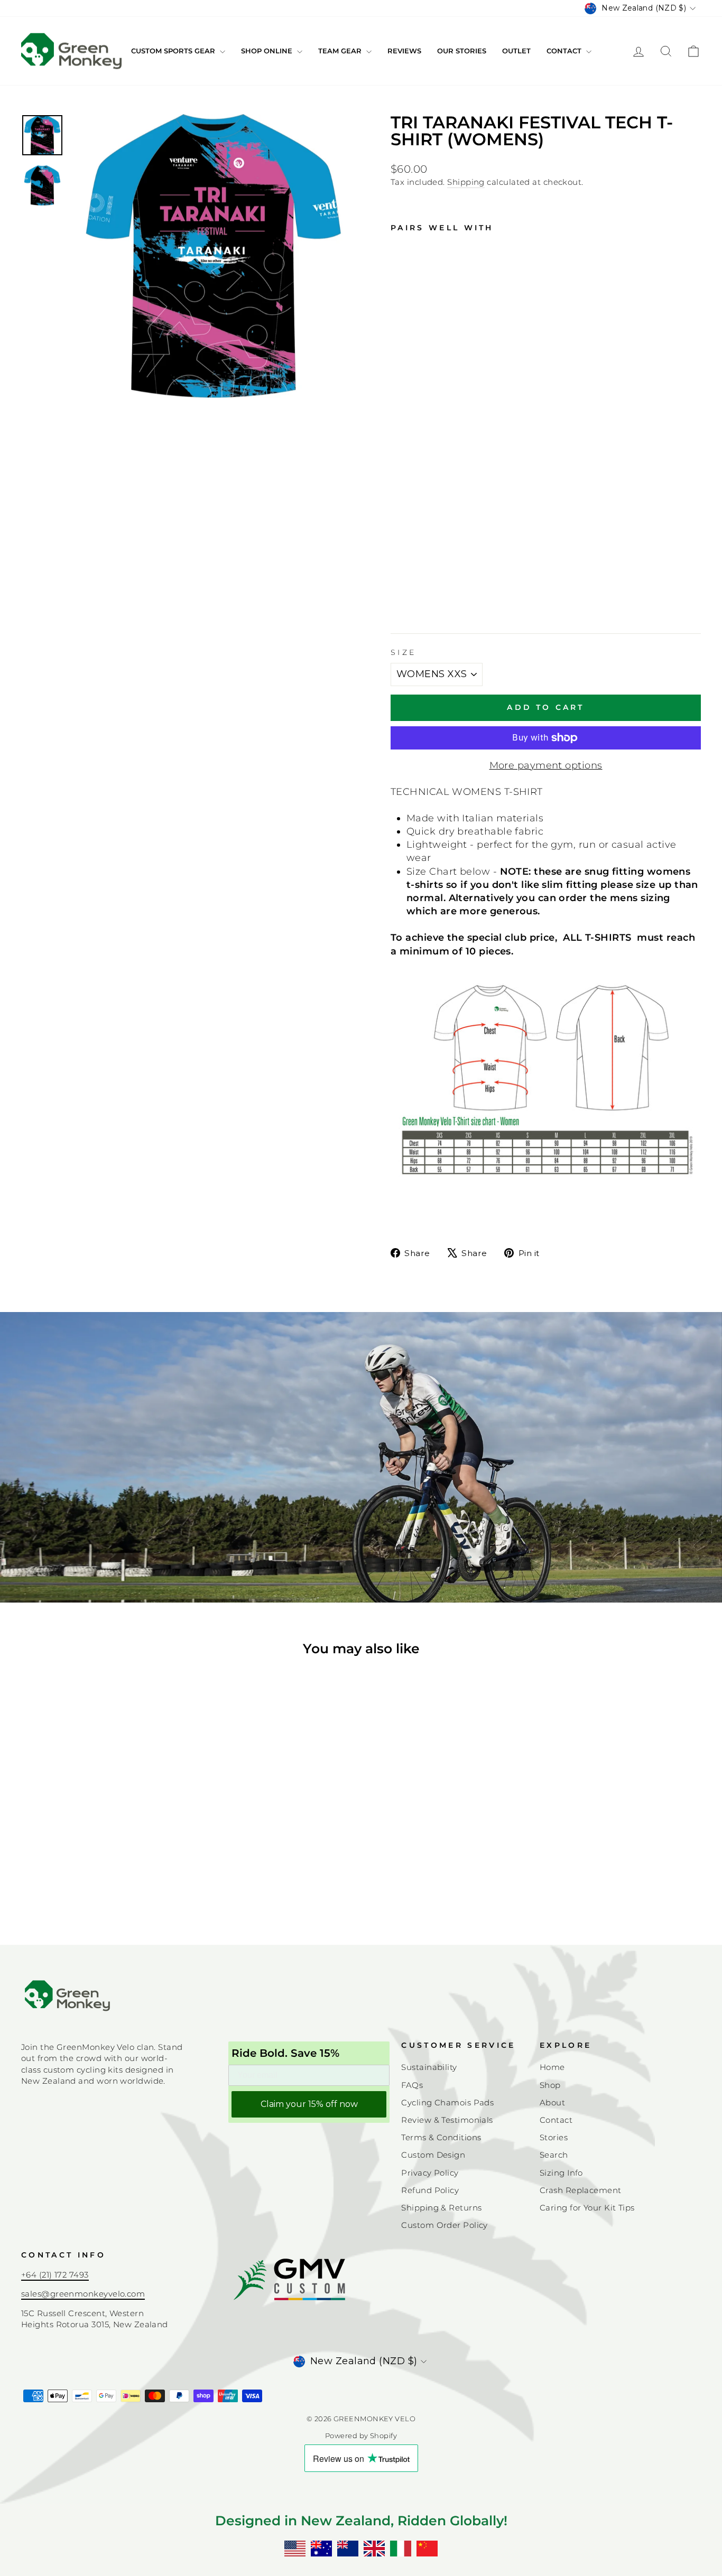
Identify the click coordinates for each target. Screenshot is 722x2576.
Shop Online (268, 51)
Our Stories (462, 51)
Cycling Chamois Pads (447, 2102)
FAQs (412, 2085)
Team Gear (341, 51)
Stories (554, 2137)
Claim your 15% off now (309, 2104)
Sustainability (429, 2067)
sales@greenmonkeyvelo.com (83, 2294)
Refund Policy (430, 2190)
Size (403, 652)
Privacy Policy (430, 2173)
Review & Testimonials (447, 2120)
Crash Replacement (581, 2190)
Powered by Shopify (361, 2436)
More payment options (546, 765)
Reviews (404, 51)
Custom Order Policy (445, 2225)
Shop (550, 2085)
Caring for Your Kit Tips (587, 2208)
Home (552, 2067)
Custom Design (433, 2155)
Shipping (466, 182)
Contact (565, 51)
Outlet (516, 51)
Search (554, 2155)
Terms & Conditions (441, 2137)
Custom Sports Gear (174, 51)
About (552, 2102)
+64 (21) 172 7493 (55, 2275)
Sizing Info (561, 2173)
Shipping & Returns (441, 2208)
